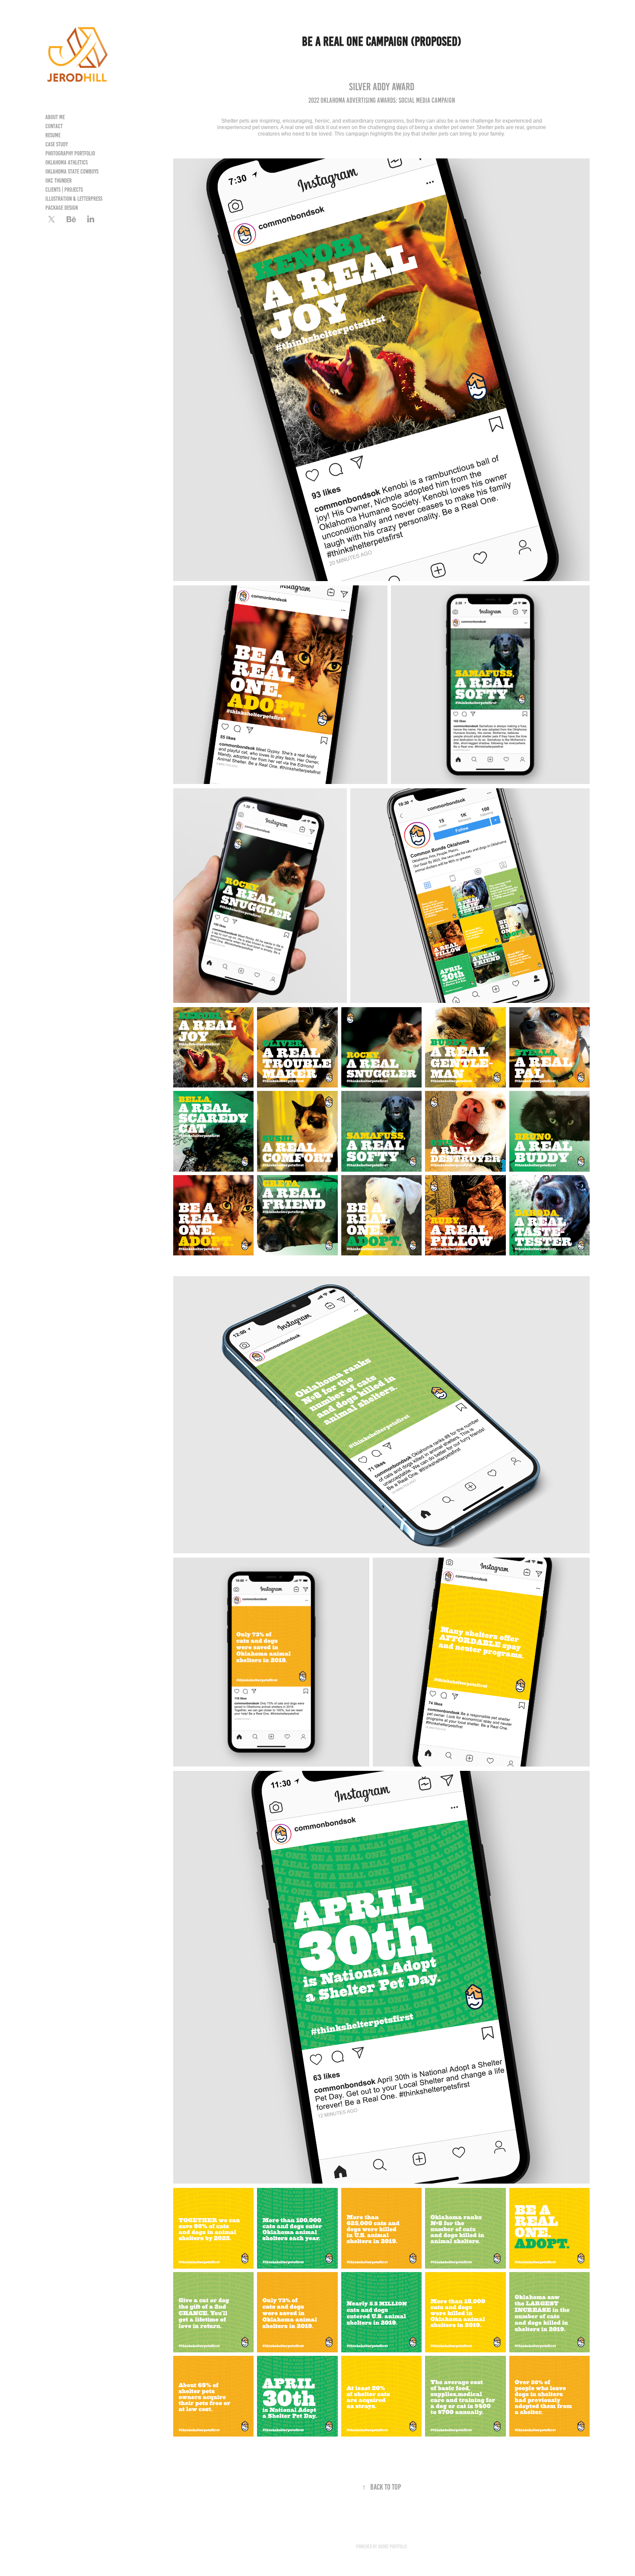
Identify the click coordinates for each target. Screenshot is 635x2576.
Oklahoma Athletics (67, 163)
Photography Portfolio (70, 153)
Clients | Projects (64, 190)
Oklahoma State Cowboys (72, 172)
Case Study (57, 144)
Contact (54, 126)
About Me (55, 117)
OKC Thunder (59, 181)
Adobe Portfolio (392, 2546)
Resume (53, 135)
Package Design (62, 208)
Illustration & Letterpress (74, 199)
